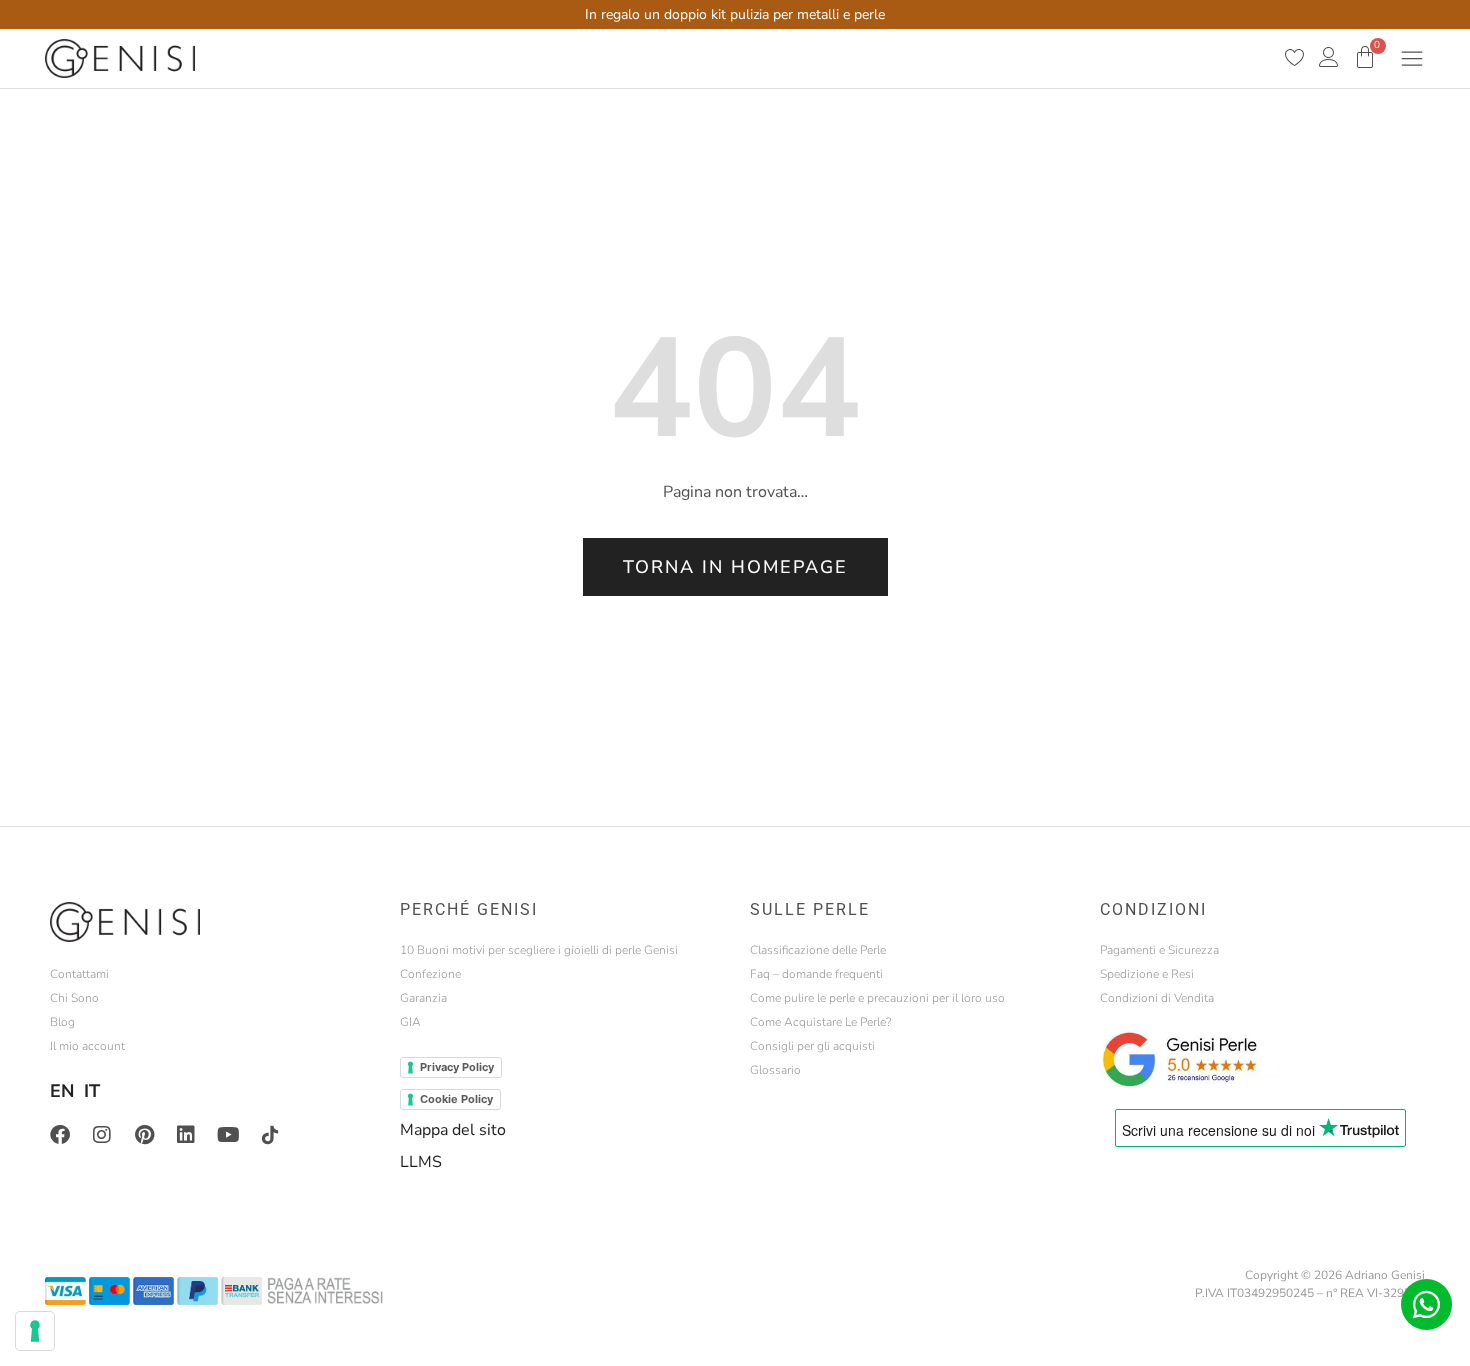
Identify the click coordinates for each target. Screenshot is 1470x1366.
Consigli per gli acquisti (812, 1046)
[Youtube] (228, 1135)
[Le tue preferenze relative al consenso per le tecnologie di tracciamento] (35, 1331)
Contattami (79, 974)
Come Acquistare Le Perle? (820, 1022)
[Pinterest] (144, 1135)
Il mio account (87, 1046)
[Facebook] (60, 1135)
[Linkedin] (186, 1135)
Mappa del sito (453, 1130)
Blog (62, 1022)
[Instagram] (102, 1135)
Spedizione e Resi (1147, 974)
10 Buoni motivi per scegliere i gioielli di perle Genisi (539, 950)
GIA (410, 1022)
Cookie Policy (456, 1099)
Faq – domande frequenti (816, 974)
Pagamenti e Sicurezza (1159, 950)
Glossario (775, 1070)
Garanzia (423, 998)
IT (92, 1091)
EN (62, 1091)
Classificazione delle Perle (818, 950)
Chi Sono (74, 998)
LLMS (421, 1162)
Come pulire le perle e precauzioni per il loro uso (877, 998)
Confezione (430, 974)
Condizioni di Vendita (1157, 998)
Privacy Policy (457, 1067)
